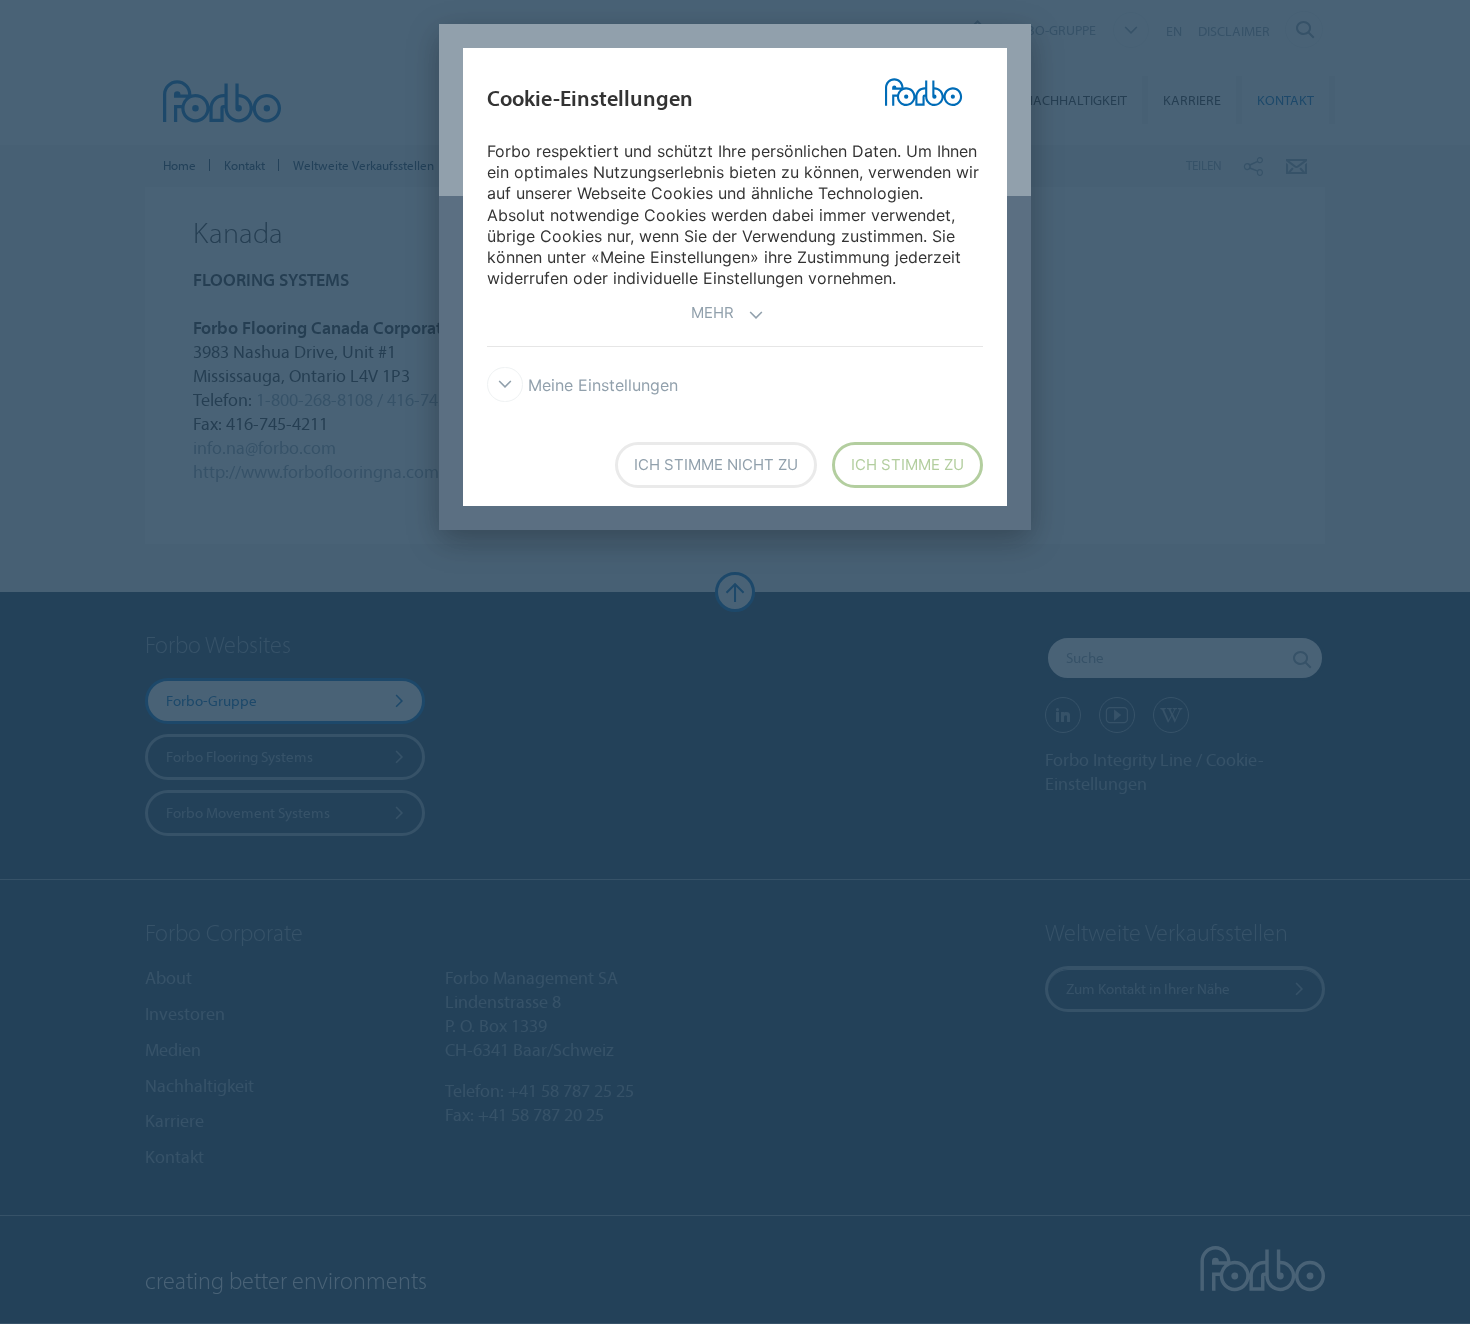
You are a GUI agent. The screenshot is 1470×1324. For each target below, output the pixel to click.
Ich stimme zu (907, 464)
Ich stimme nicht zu (716, 464)
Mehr (712, 312)
